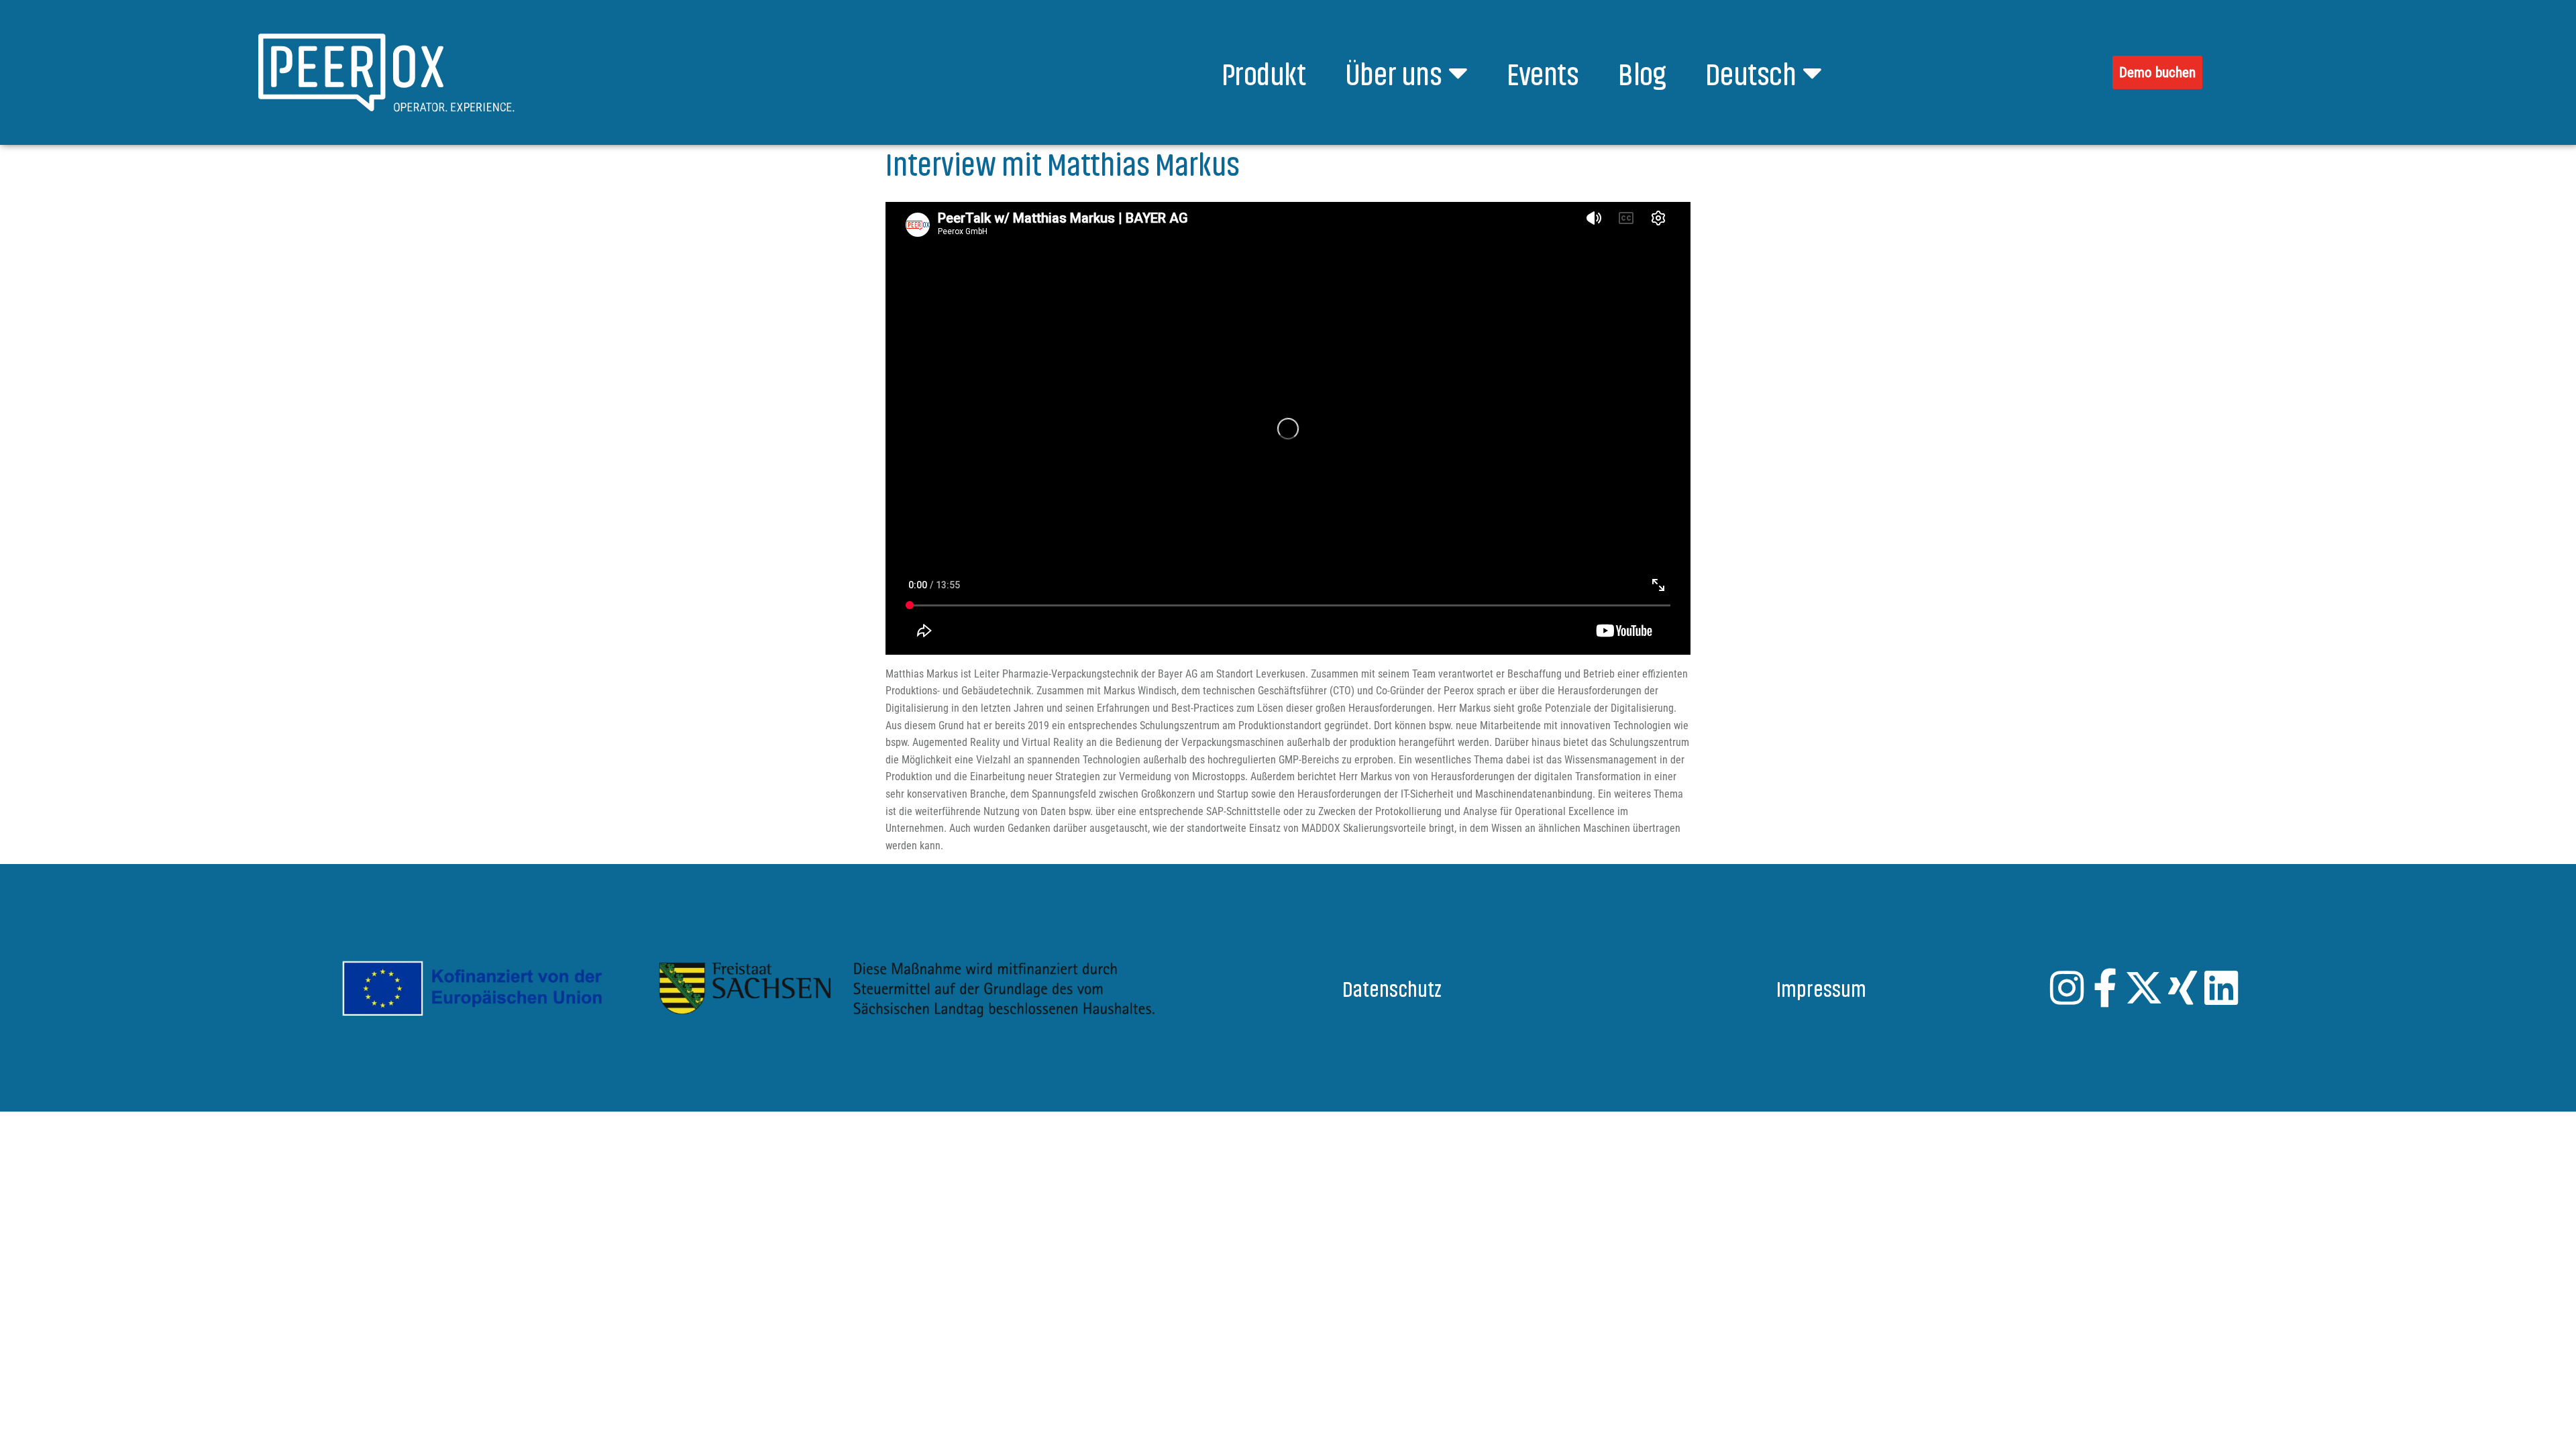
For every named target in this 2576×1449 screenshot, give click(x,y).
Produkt (1264, 72)
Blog (1642, 72)
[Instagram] (2067, 988)
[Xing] (2183, 988)
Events (1543, 72)
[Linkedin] (2221, 988)
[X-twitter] (2144, 988)
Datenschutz (1392, 987)
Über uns (1393, 72)
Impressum (1821, 987)
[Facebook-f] (2105, 988)
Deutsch (1751, 72)
